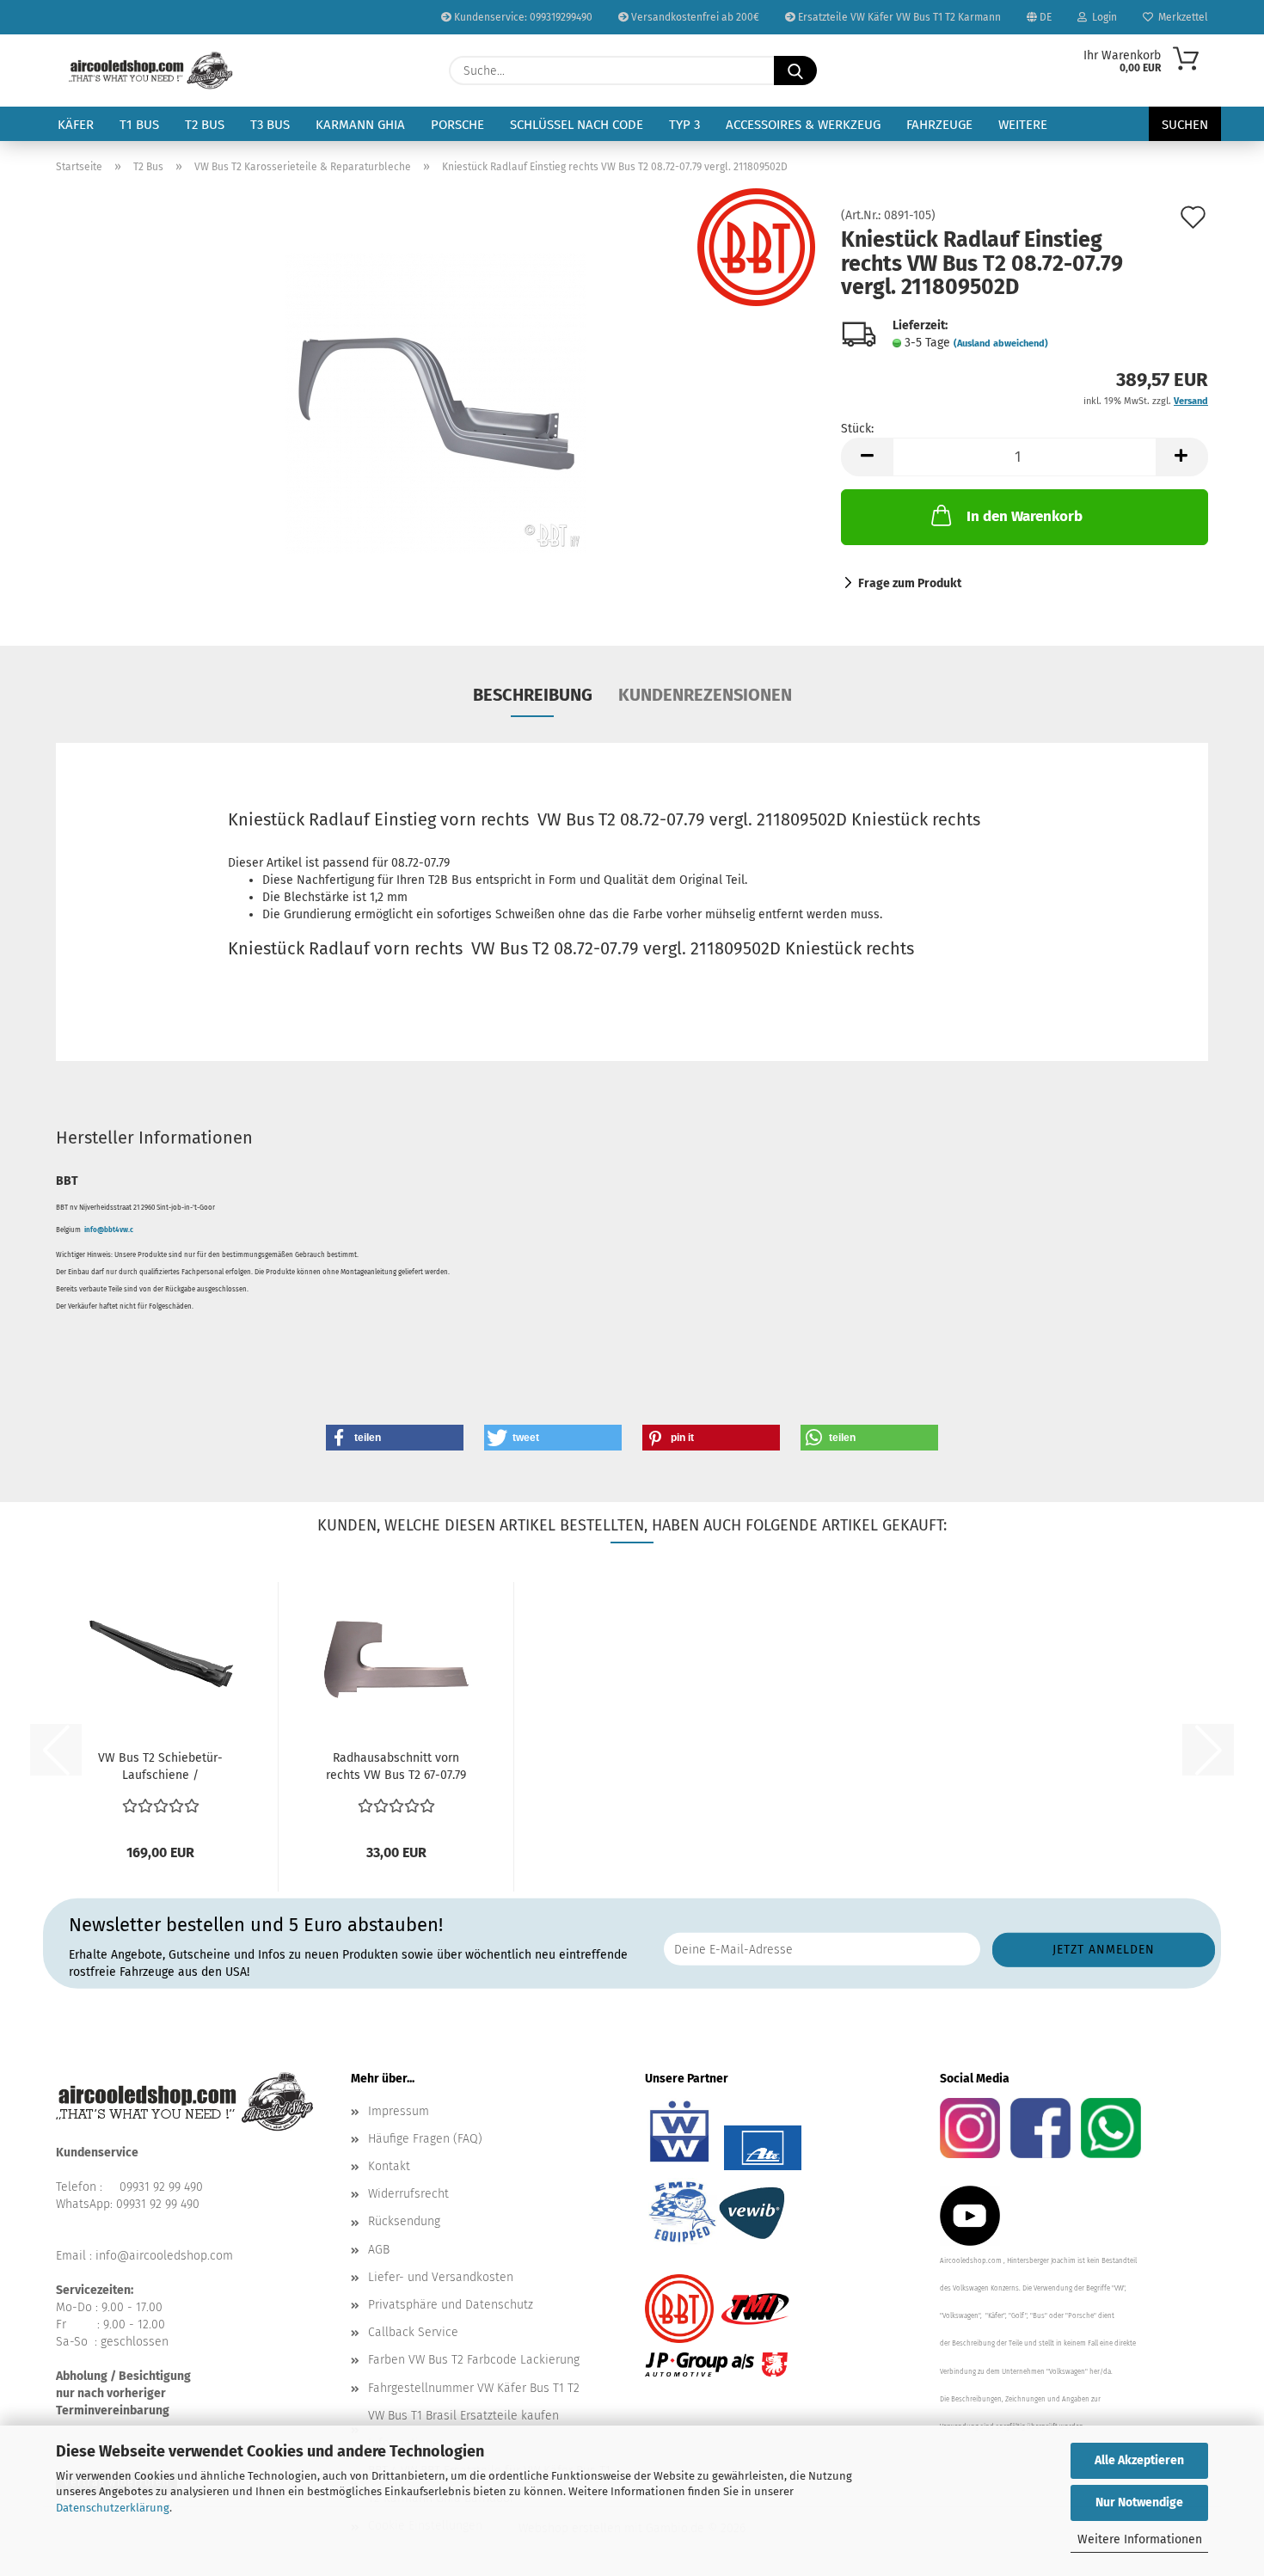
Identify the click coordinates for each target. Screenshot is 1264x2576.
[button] (867, 457)
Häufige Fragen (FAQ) (425, 2139)
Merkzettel (1181, 17)
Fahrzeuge (939, 125)
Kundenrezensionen (705, 695)
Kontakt (389, 2166)
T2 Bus (205, 125)
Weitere (1023, 125)
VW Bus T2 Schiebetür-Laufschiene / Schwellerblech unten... (160, 1767)
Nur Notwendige (1139, 2502)
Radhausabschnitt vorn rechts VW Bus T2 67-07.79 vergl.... (396, 1767)
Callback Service (413, 2332)
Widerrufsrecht (408, 2194)
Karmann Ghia (360, 125)
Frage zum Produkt (910, 583)
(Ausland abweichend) (1001, 343)
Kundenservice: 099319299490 (522, 17)
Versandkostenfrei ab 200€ (694, 17)
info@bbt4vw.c (109, 1230)
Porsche (457, 125)
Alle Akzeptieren (1139, 2460)
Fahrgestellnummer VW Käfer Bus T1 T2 (474, 2388)
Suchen (1185, 125)
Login (1102, 17)
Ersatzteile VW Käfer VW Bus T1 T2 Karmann (898, 17)
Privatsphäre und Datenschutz (451, 2305)
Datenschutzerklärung (113, 2508)
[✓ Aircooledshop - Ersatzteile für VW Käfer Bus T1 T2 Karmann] (151, 71)
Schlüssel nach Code (577, 125)
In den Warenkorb (1025, 516)
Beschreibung (533, 695)
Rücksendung (404, 2221)
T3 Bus (270, 125)
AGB (379, 2250)
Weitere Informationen (1140, 2539)
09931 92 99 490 (161, 2187)
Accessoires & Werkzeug (803, 125)
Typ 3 (684, 125)
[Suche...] (795, 71)
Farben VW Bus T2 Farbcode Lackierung (474, 2360)
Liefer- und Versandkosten (441, 2277)
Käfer (76, 125)
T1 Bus (139, 125)
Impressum (399, 2111)
